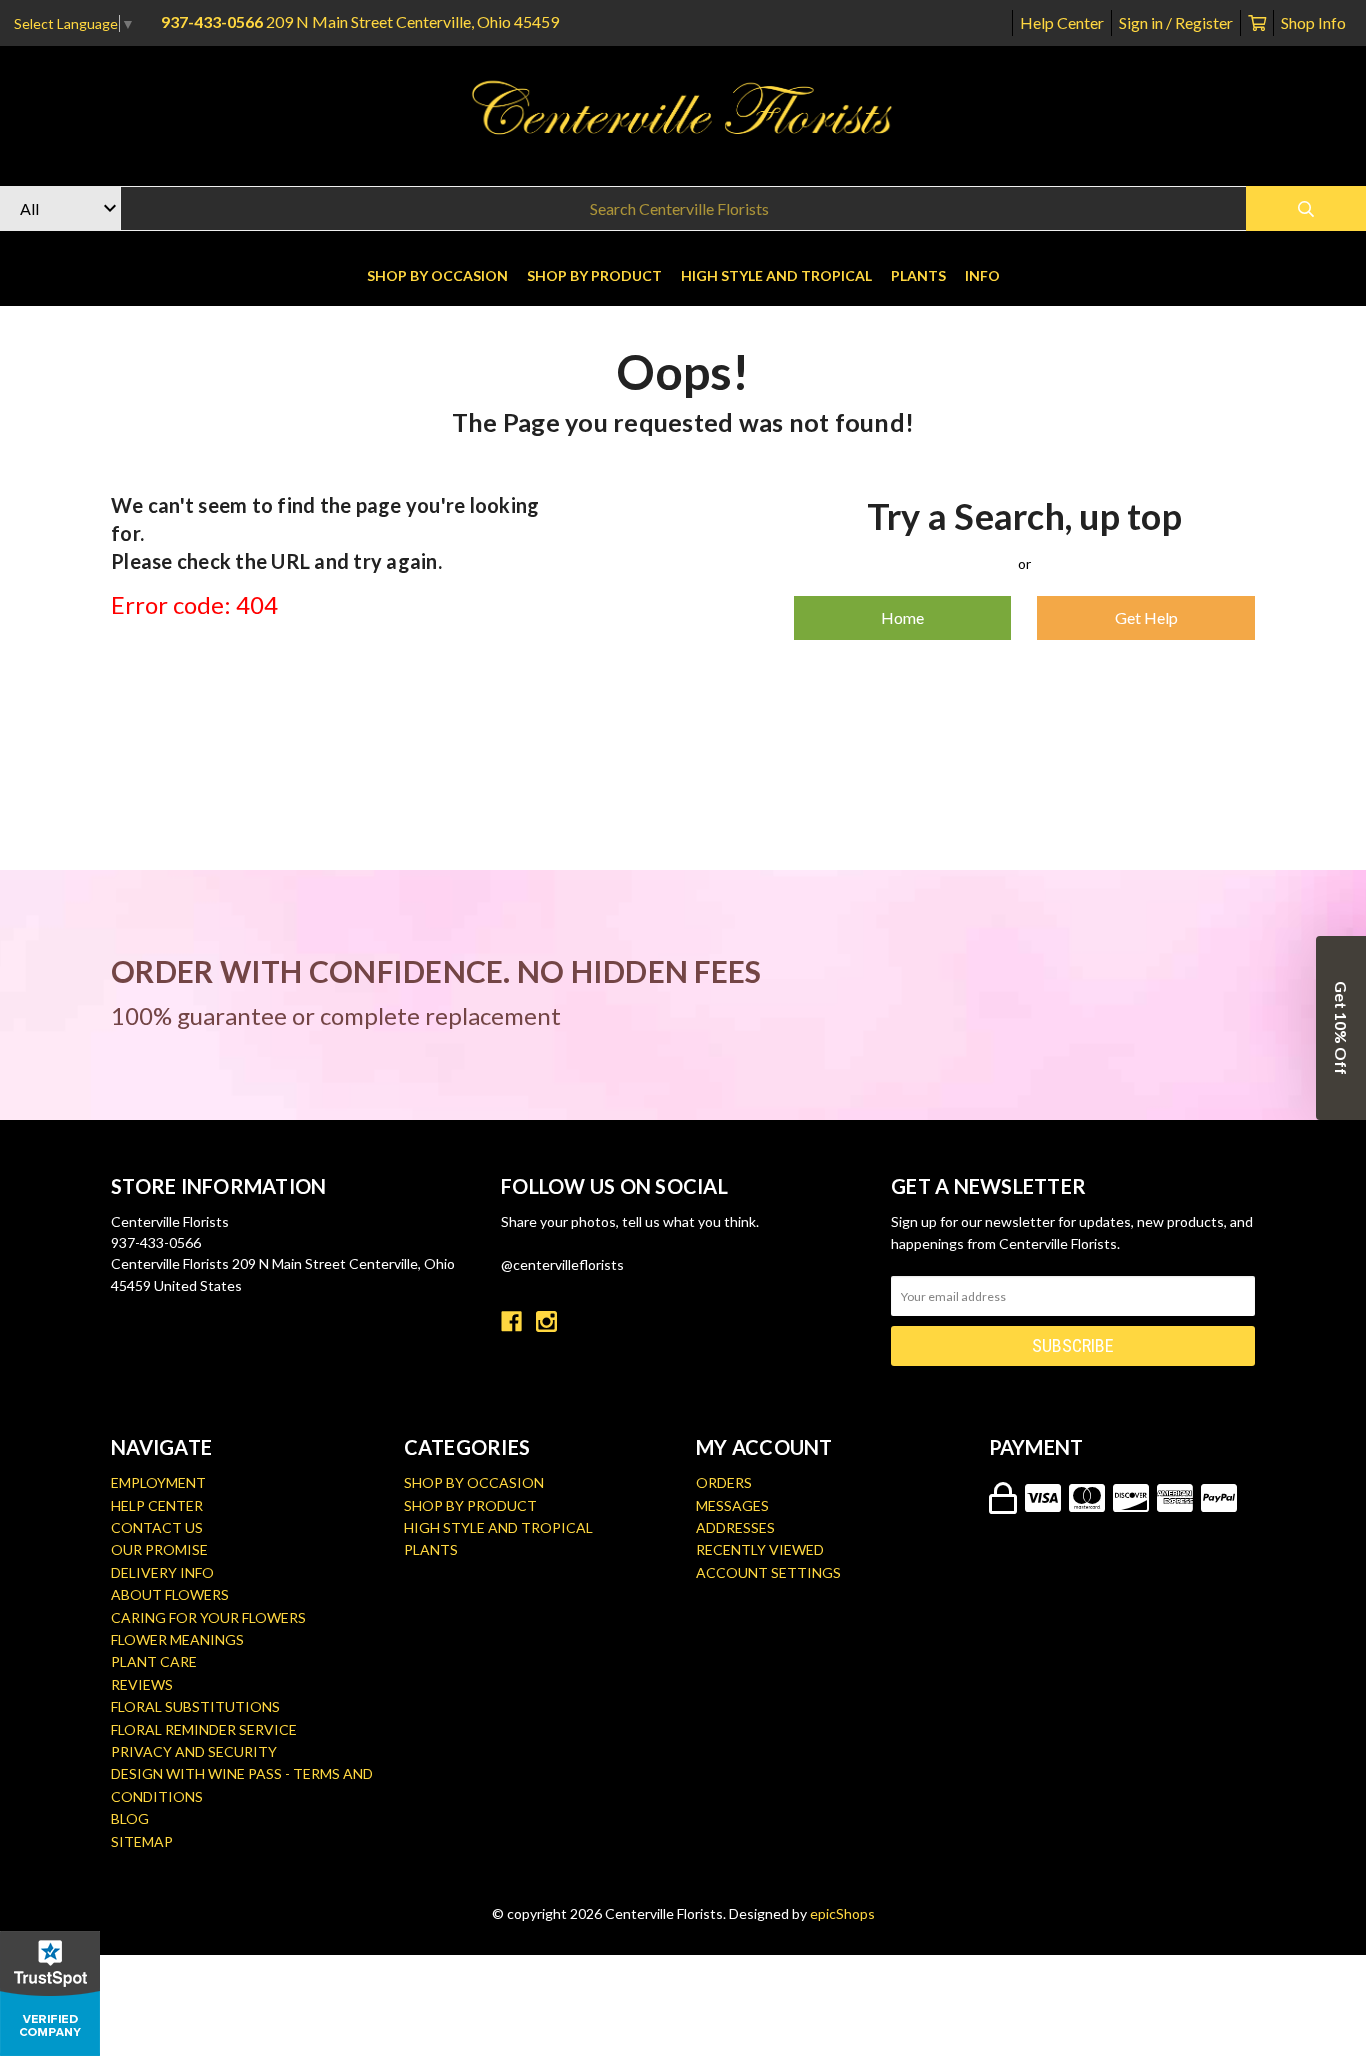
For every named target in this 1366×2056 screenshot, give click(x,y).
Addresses (735, 1527)
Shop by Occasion (437, 275)
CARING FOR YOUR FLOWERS (208, 1617)
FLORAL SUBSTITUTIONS (195, 1706)
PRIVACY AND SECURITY (194, 1751)
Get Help (1146, 617)
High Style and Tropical (776, 275)
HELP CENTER (157, 1505)
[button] (1341, 1028)
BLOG (130, 1818)
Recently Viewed (760, 1549)
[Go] (1306, 208)
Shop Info (1313, 22)
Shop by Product (594, 275)
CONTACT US (157, 1527)
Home (902, 617)
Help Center (1062, 22)
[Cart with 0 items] (1257, 22)
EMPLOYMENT (158, 1482)
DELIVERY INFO (162, 1572)
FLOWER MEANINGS (177, 1639)
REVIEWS (142, 1684)
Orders (724, 1482)
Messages (732, 1505)
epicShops (842, 1913)
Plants (918, 275)
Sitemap (142, 1841)
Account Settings (768, 1572)
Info (982, 275)
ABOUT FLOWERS (170, 1594)
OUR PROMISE (159, 1549)
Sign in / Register (1176, 22)
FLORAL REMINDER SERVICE (204, 1729)
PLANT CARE (154, 1661)
